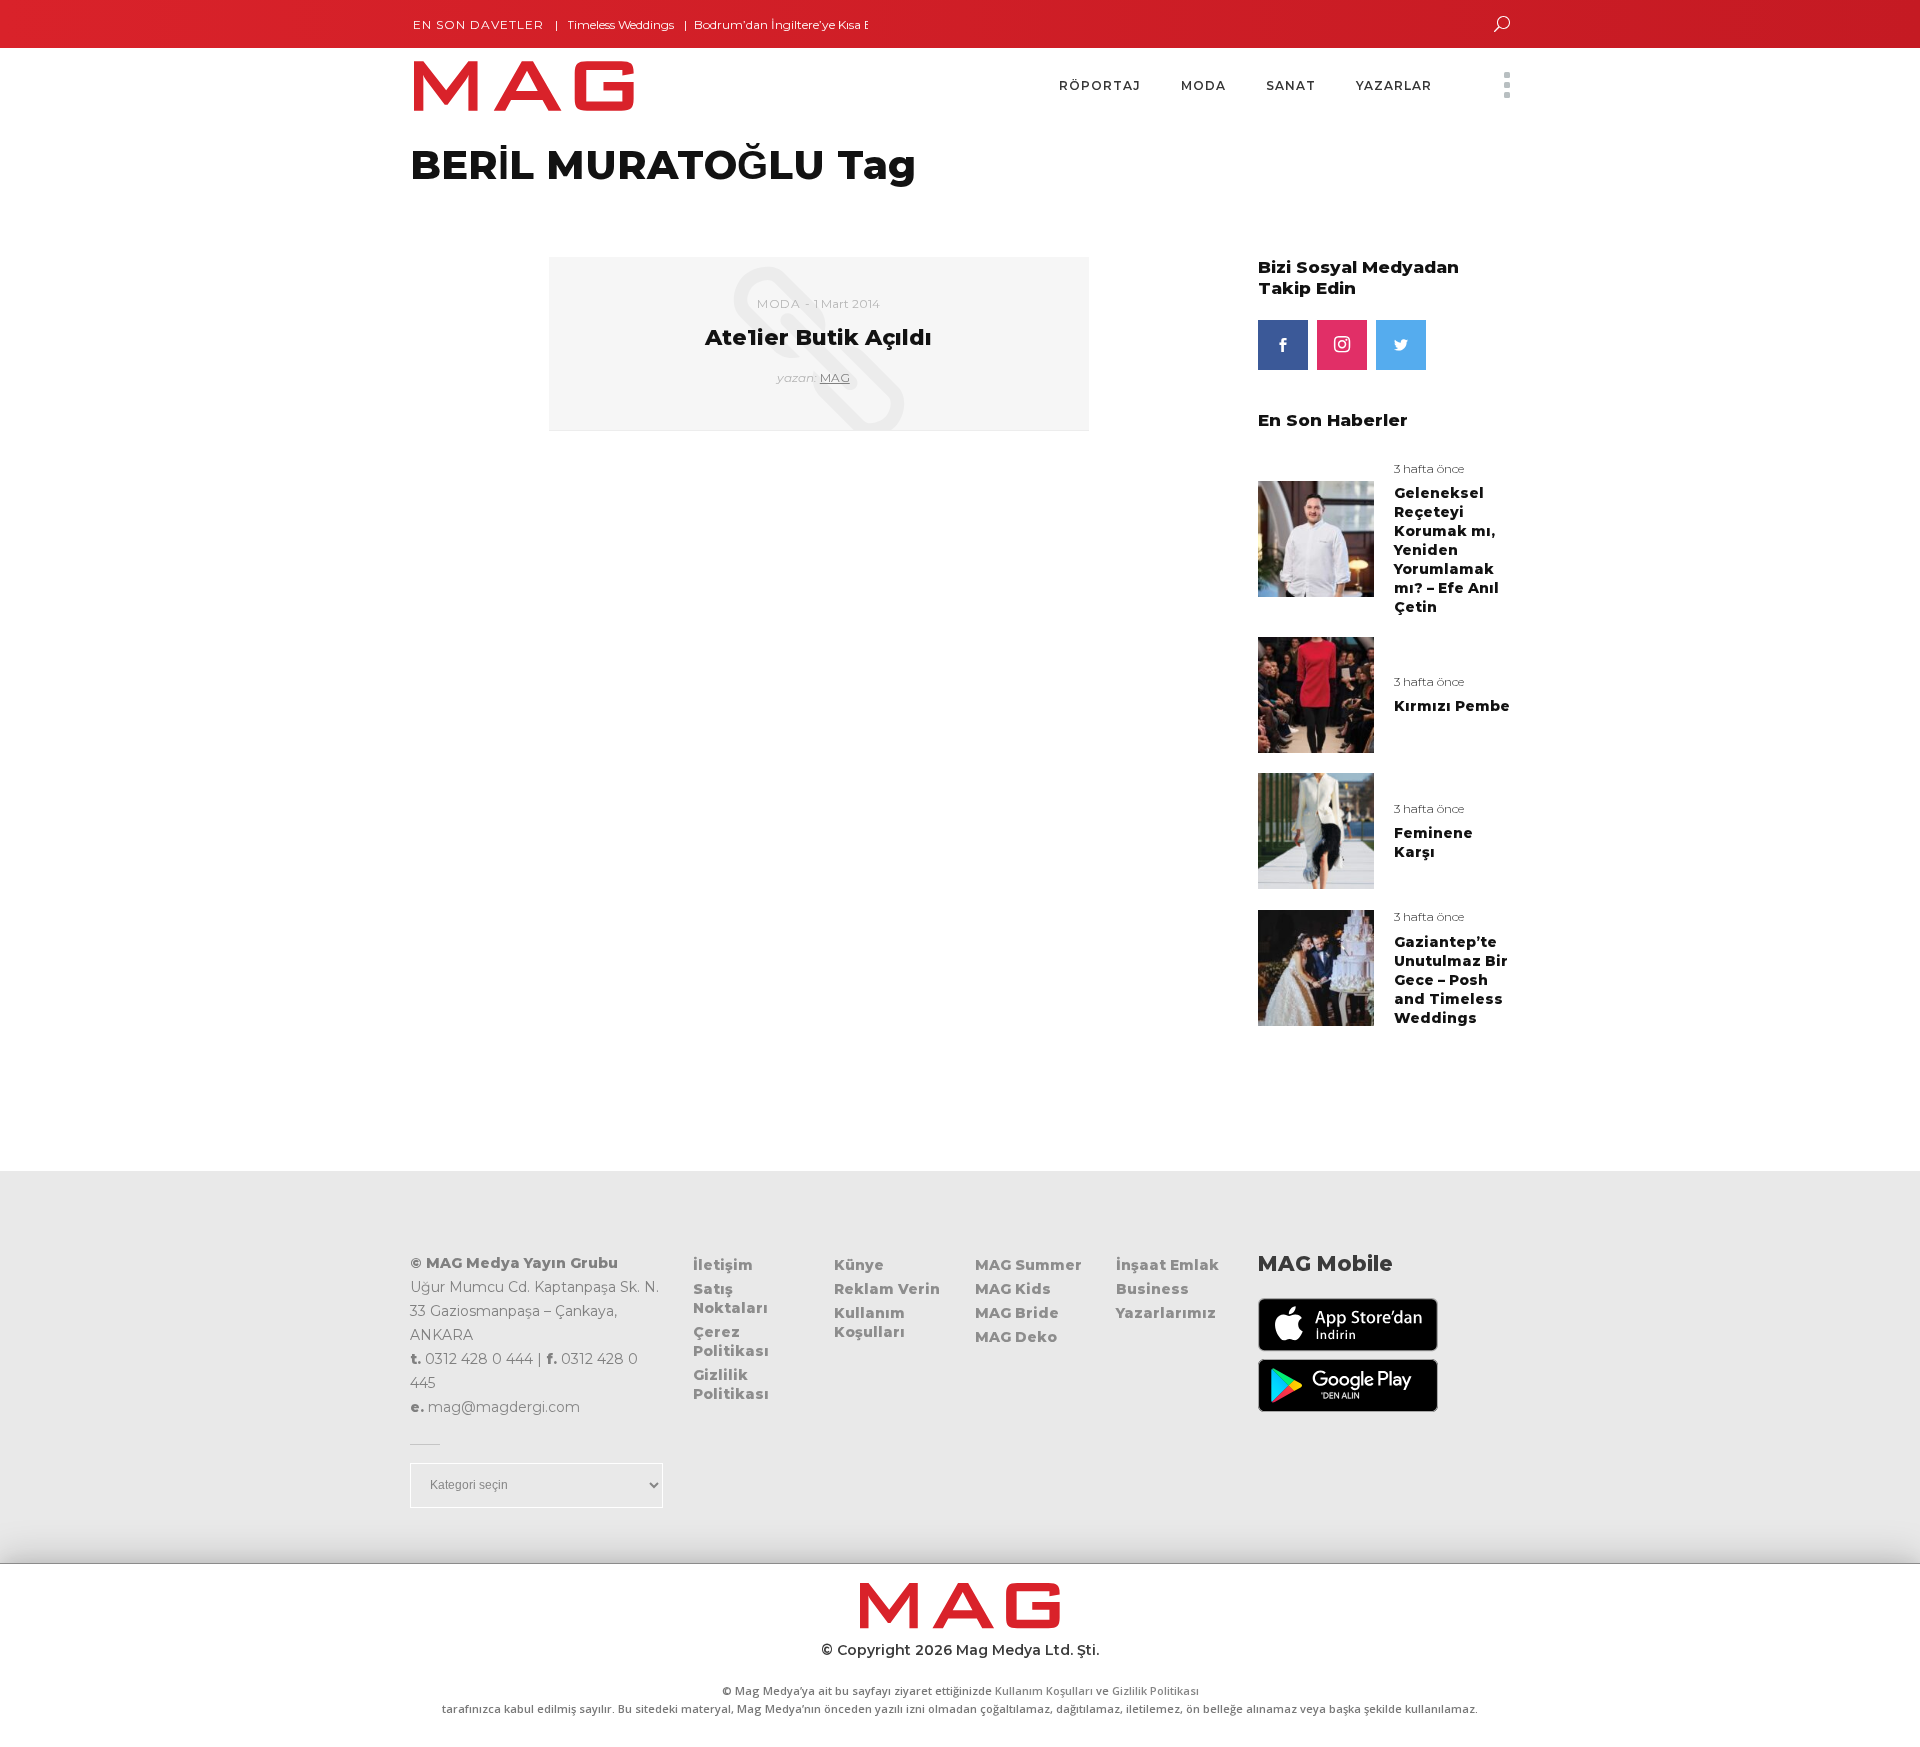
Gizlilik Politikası (731, 1384)
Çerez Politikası (731, 1341)
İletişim (723, 1265)
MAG (835, 377)
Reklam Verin (887, 1289)
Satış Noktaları (730, 1298)
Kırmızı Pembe (1452, 706)
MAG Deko (1016, 1337)
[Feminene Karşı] (1316, 830)
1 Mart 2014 (847, 303)
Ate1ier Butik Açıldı (818, 337)
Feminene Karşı (1433, 842)
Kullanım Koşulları (869, 1322)
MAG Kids (1013, 1289)
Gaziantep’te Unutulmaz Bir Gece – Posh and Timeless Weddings (1451, 980)
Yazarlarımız (1166, 1313)
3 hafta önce (1429, 468)
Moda (778, 303)
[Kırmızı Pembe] (1316, 693)
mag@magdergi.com (504, 1407)
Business (1152, 1289)
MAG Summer (1028, 1265)
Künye (859, 1265)
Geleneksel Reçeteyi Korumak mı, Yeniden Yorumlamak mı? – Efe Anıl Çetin (1446, 550)
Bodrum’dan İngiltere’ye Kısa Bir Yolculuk (784, 24)
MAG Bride (1017, 1313)
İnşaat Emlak (1167, 1265)
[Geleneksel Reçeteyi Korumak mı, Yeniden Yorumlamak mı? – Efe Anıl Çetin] (1316, 537)
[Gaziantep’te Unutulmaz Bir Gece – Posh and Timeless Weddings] (1316, 967)
